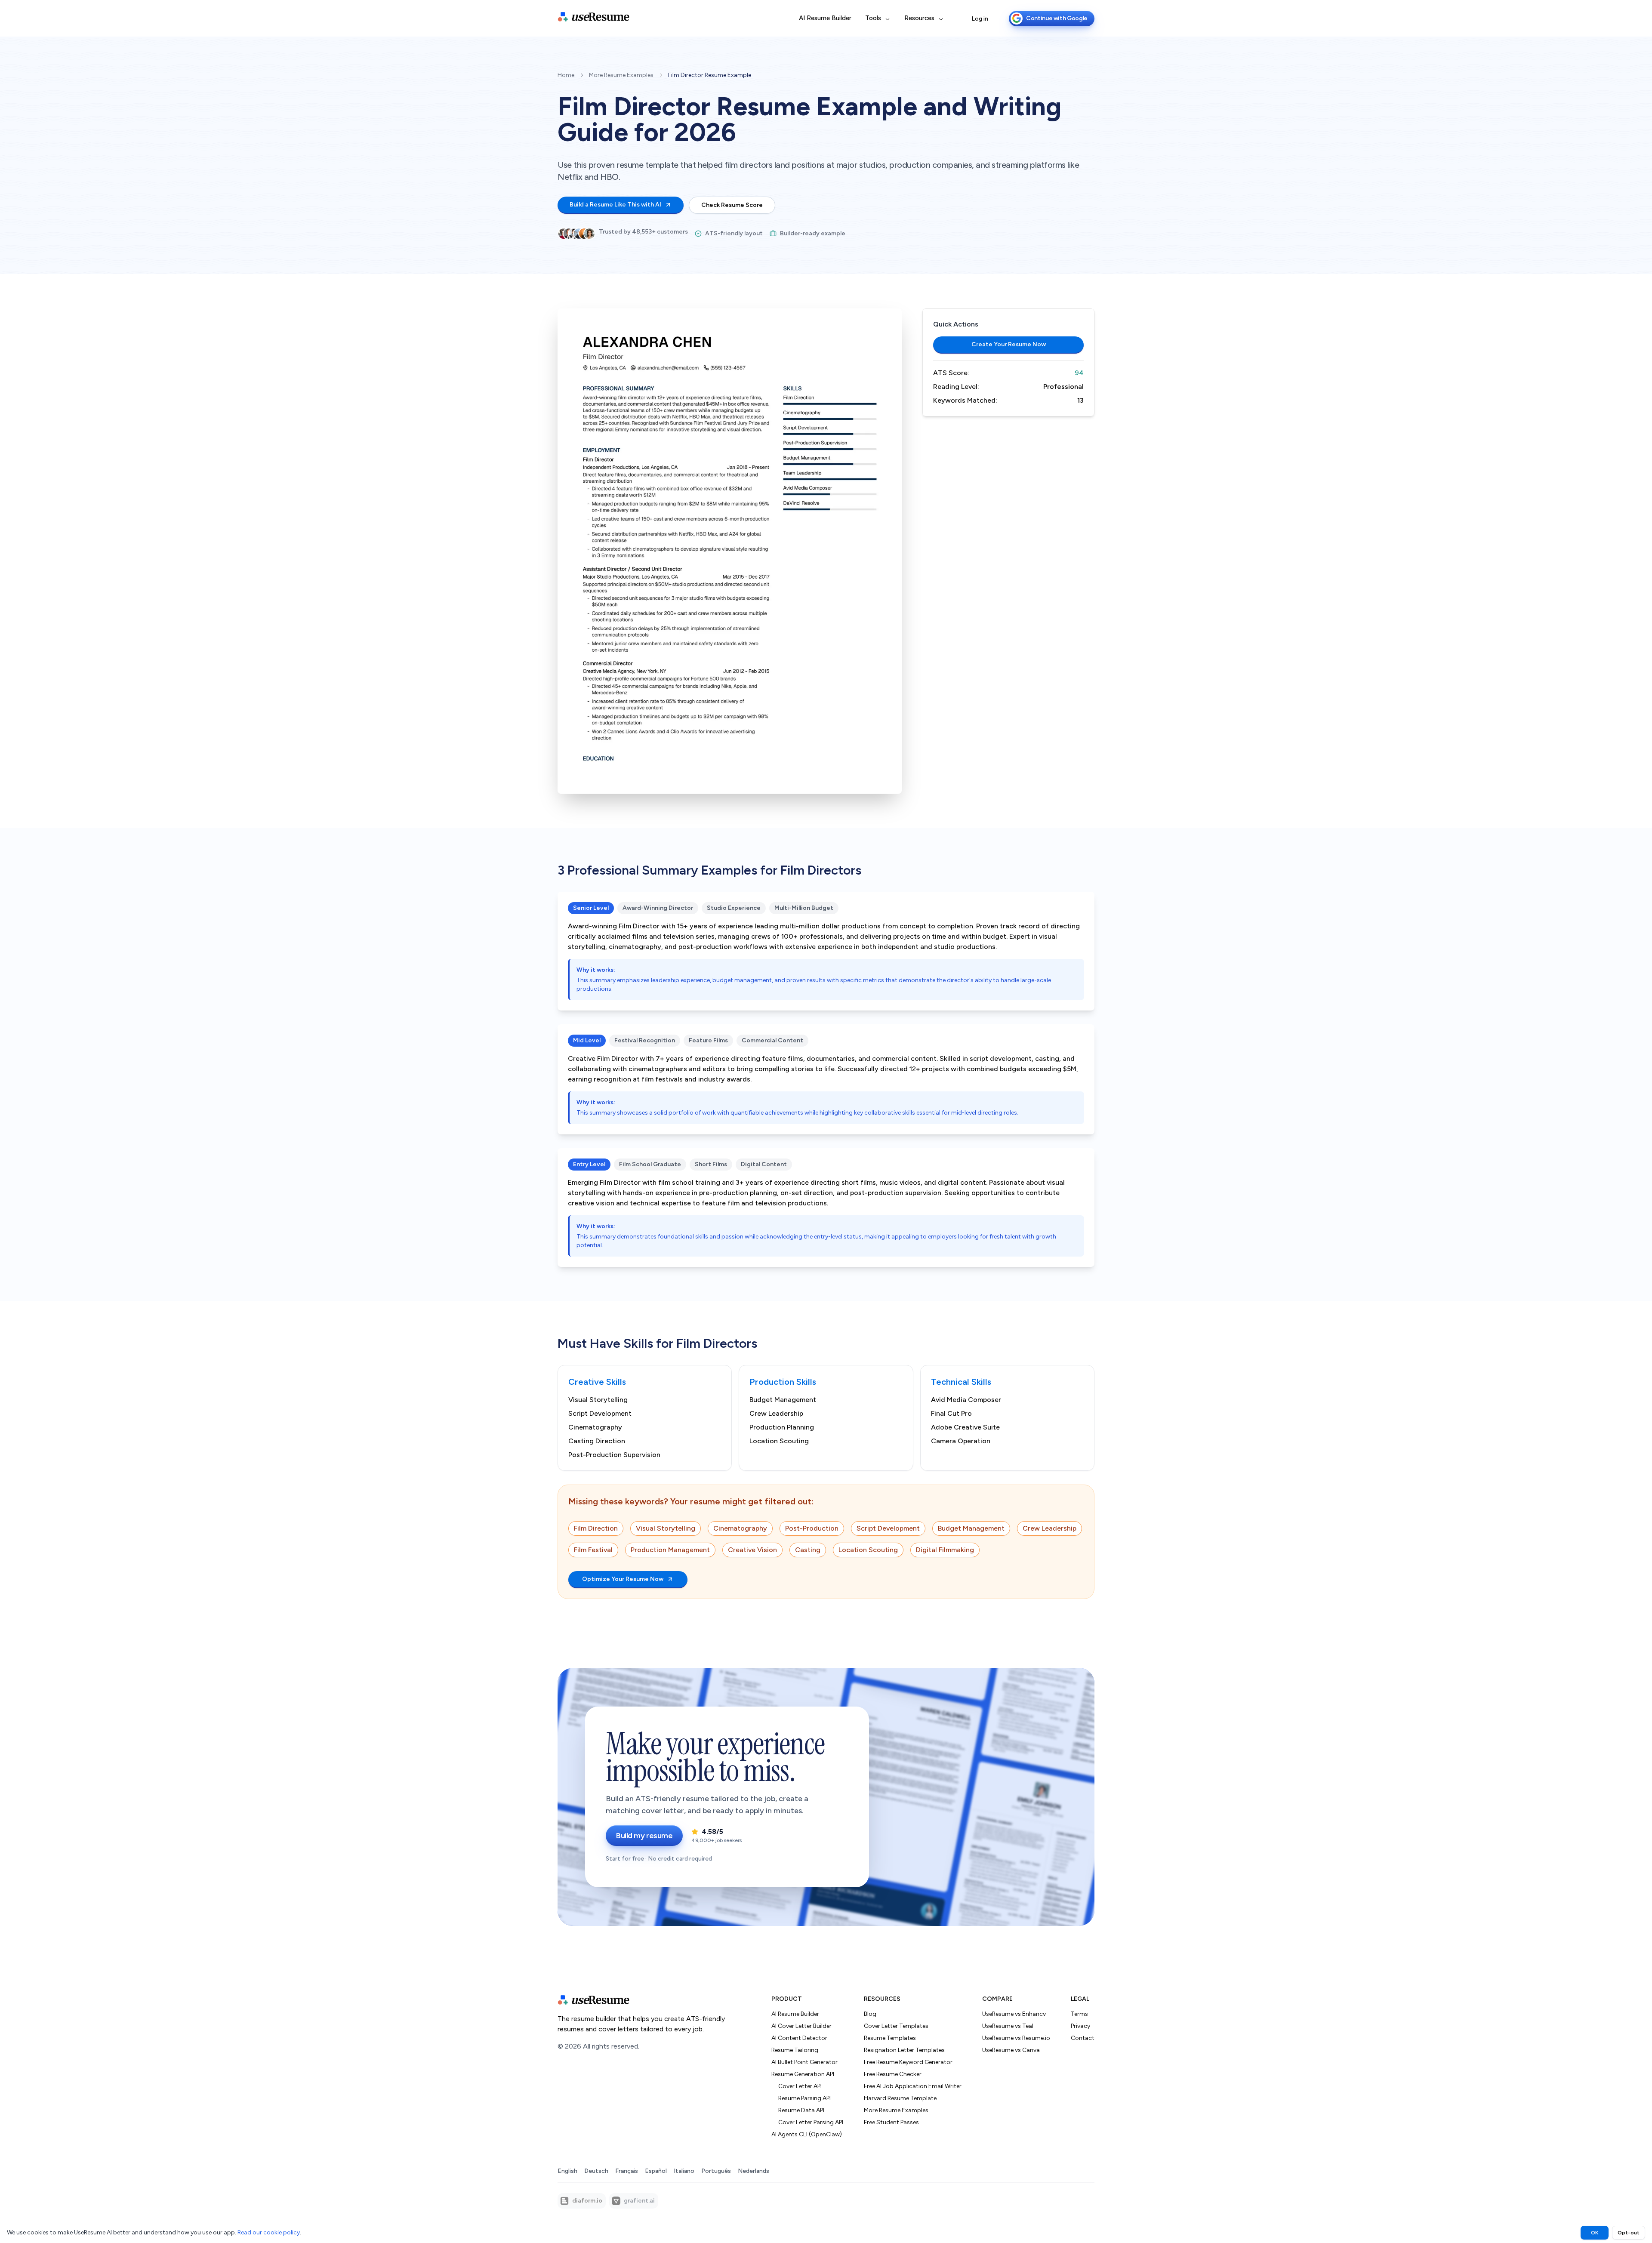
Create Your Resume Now (1009, 344)
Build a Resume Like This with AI (615, 205)
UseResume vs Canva (1011, 2050)
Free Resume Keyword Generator (908, 2062)
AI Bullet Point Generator (804, 2062)
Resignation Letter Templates (904, 2050)
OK (1595, 2233)
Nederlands (754, 2171)
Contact (1083, 2038)
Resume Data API (801, 2110)
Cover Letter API (800, 2086)
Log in (980, 19)
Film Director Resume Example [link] (710, 75)
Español (656, 2171)
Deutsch (596, 2171)
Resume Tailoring (795, 2050)
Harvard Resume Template (900, 2098)
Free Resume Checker (893, 2074)
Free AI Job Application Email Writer (913, 2086)
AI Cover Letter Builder (801, 2026)
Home (566, 75)
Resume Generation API (803, 2074)
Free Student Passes (891, 2122)
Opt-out (1629, 2233)
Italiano (684, 2171)
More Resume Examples (621, 75)
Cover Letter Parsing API (811, 2122)
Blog (870, 2014)
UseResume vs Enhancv (1014, 2014)
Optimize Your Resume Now (623, 1579)
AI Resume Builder (825, 18)
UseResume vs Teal (1008, 2026)
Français (627, 2171)
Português (716, 2171)
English (567, 2171)
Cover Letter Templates (896, 2026)
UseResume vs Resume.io (1016, 2038)
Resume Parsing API (804, 2098)
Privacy (1080, 2026)
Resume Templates (890, 2038)
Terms (1079, 2014)
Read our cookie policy (269, 2232)
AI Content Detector (799, 2038)
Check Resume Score (732, 205)
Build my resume (644, 1836)
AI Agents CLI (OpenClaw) (807, 2134)
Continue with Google (1057, 18)
